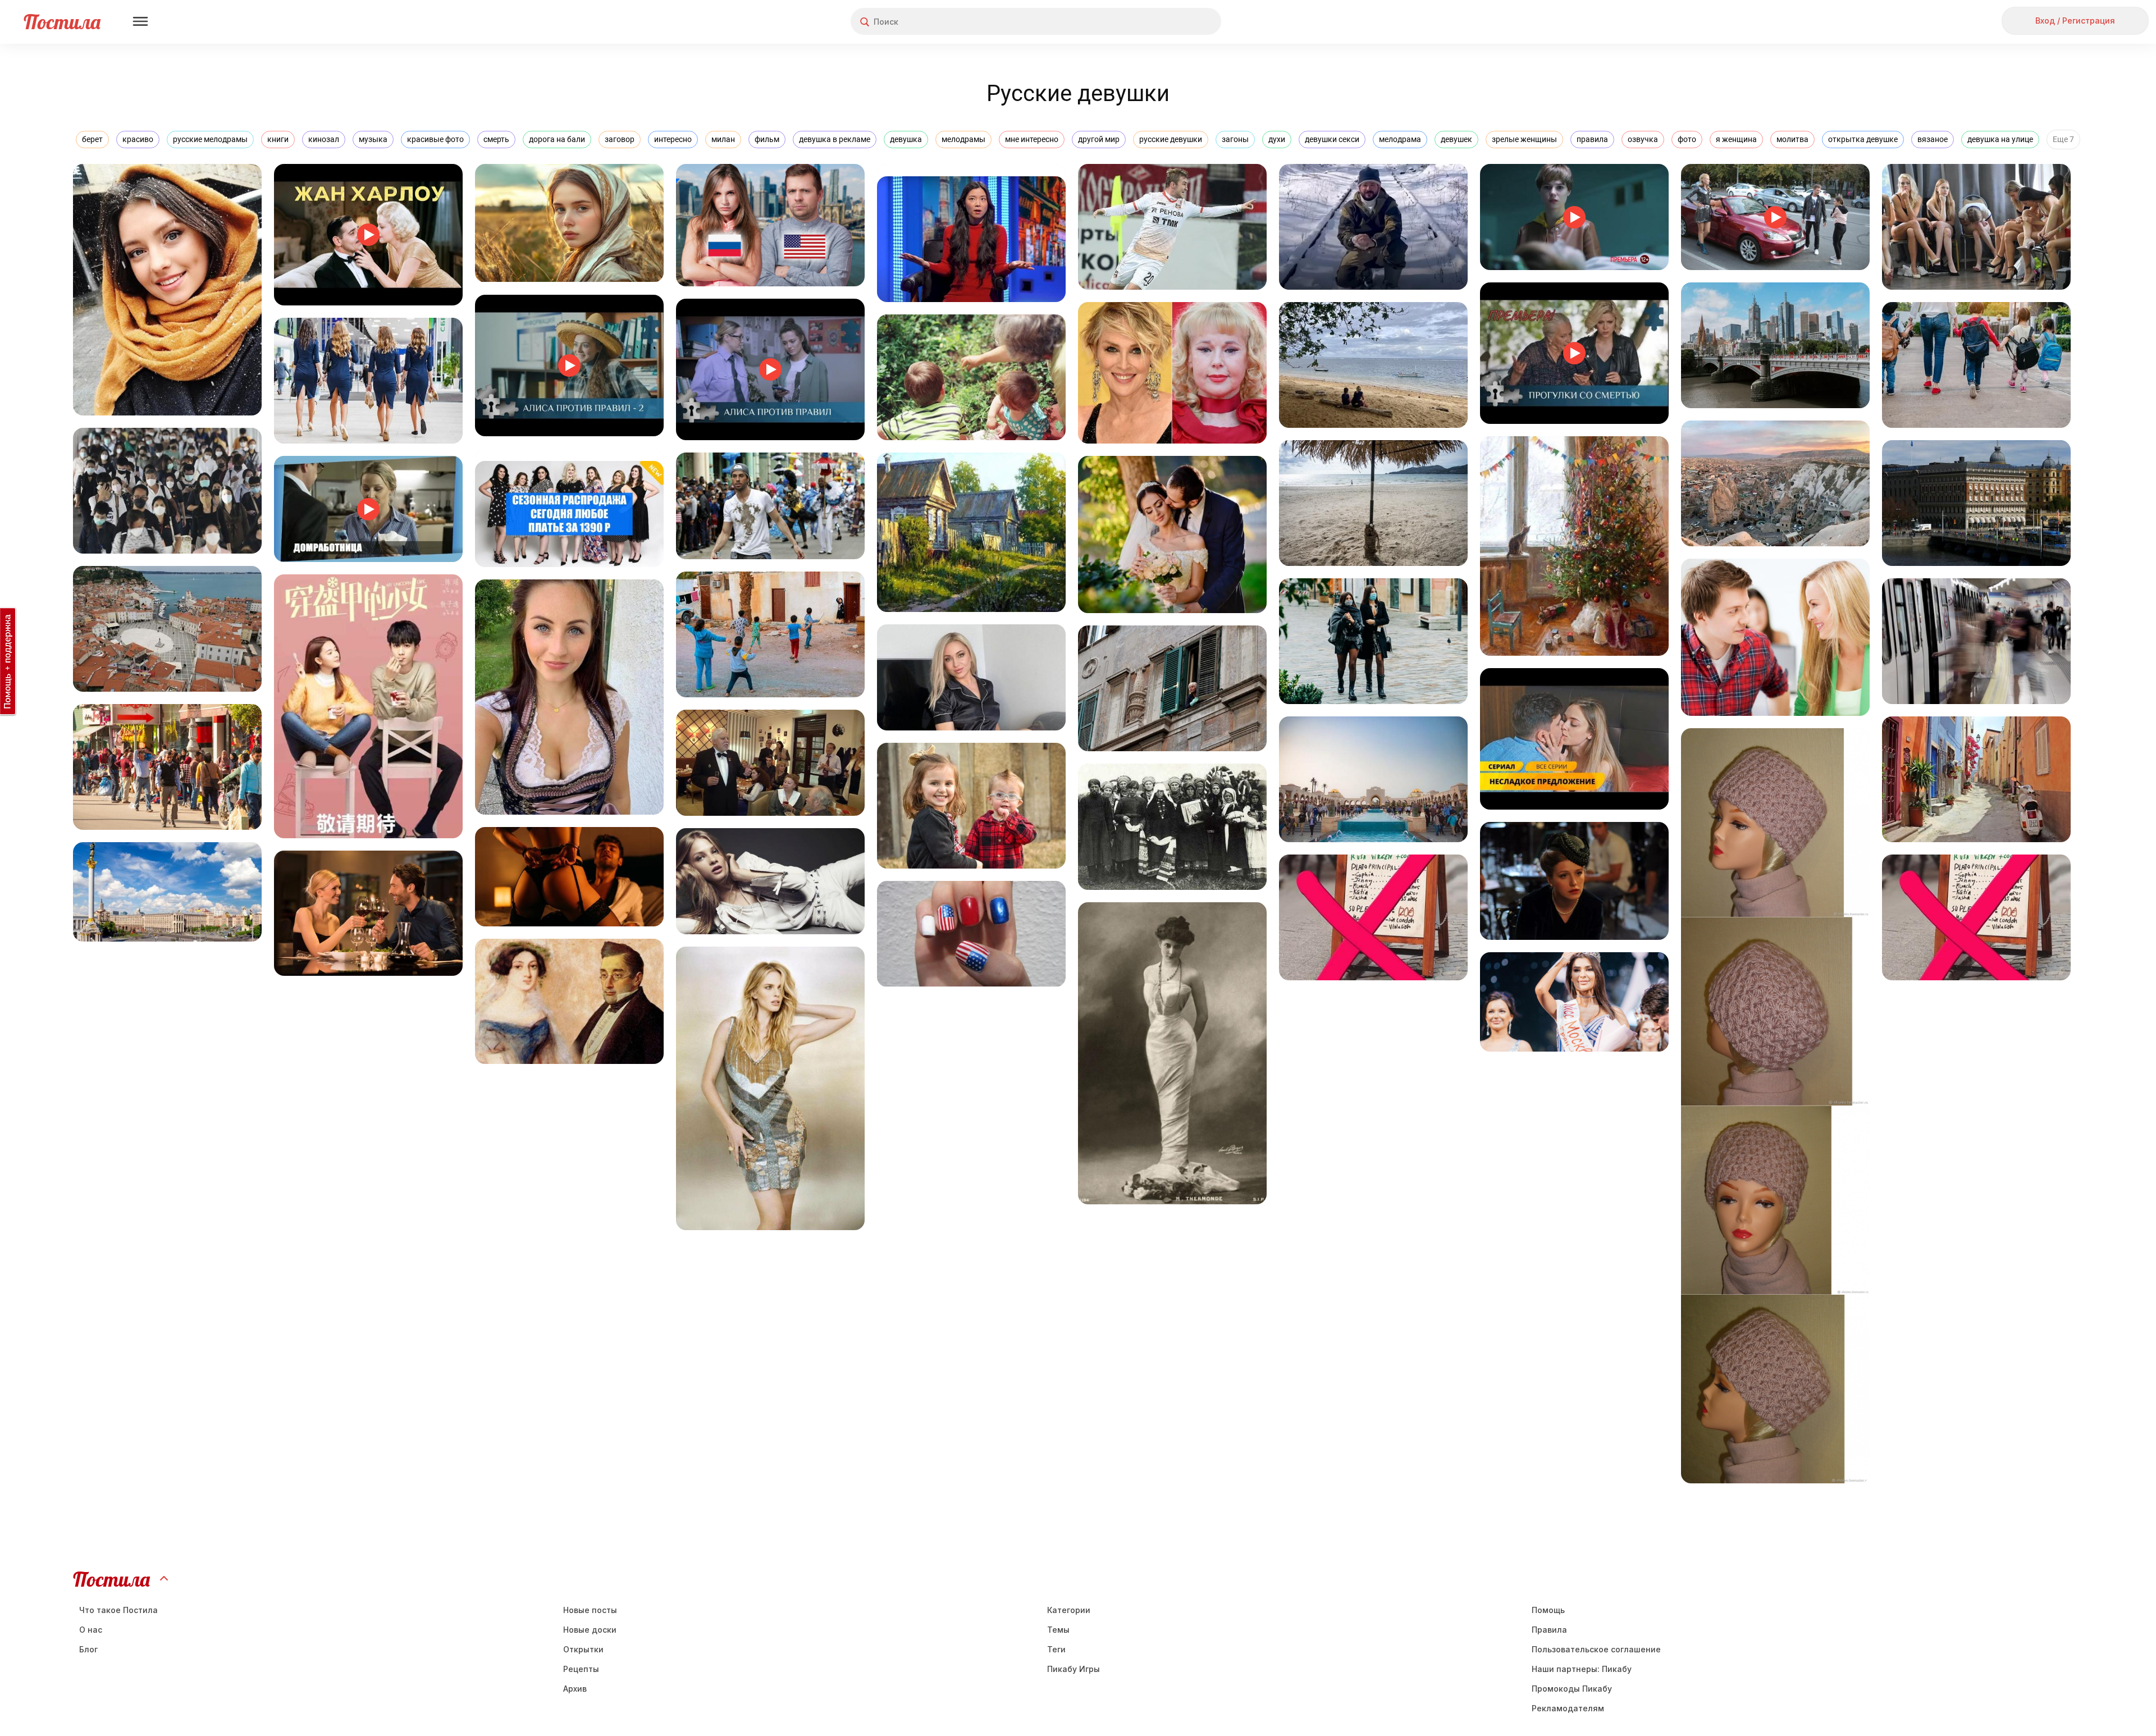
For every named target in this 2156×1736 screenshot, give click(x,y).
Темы (1058, 1630)
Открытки (583, 1649)
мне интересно (1032, 139)
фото (1687, 139)
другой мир (1099, 139)
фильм (767, 139)
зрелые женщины (1524, 139)
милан (723, 139)
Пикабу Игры (1074, 1669)
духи (1277, 139)
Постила (62, 22)
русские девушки (1171, 139)
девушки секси (1332, 139)
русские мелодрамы (210, 139)
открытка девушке (1863, 139)
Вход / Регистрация (2075, 20)
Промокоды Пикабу (1572, 1689)
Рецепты (581, 1669)
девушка (906, 139)
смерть (496, 139)
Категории (1069, 1610)
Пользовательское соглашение (1596, 1649)
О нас (91, 1630)
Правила (1549, 1630)
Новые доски (590, 1630)
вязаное (1933, 139)
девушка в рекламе (835, 139)
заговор (620, 139)
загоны (1235, 139)
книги (278, 139)
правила (1592, 139)
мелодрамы (963, 139)
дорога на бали (557, 139)
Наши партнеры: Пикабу (1582, 1669)
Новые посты (590, 1610)
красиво (138, 139)
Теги (1056, 1649)
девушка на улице (2000, 139)
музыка (373, 139)
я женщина (1736, 139)
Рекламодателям (1568, 1708)
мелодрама (1400, 139)
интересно (673, 139)
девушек (1456, 139)
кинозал (324, 139)
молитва (1792, 139)
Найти (1170, 22)
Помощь (1548, 1610)
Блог (88, 1649)
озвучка (1643, 139)
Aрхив (575, 1689)
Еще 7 (2063, 139)
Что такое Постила (118, 1610)
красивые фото (435, 139)
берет (92, 139)
